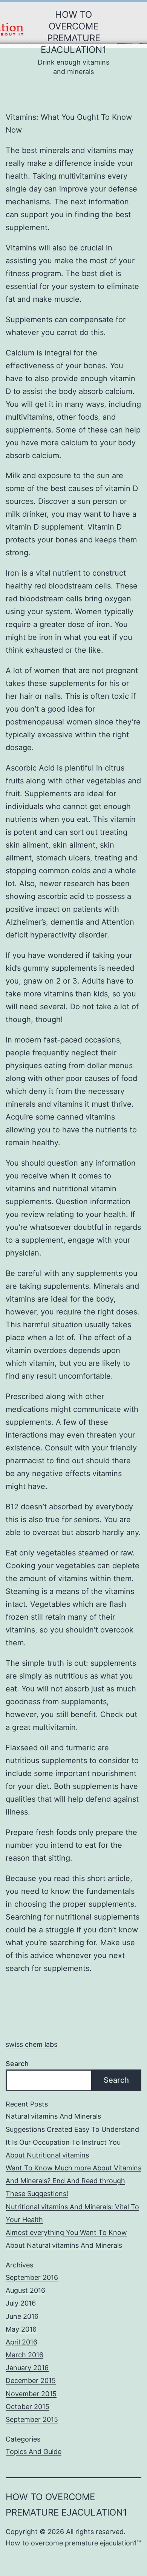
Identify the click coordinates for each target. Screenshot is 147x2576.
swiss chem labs (31, 2044)
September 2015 (32, 2419)
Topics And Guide (34, 2452)
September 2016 (32, 2277)
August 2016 (25, 2290)
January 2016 (27, 2368)
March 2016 (24, 2355)
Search (17, 2064)
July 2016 (21, 2303)
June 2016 (22, 2316)
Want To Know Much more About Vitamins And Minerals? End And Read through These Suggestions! (73, 2181)
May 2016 (21, 2329)
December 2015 (31, 2381)
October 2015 (28, 2407)
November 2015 (31, 2394)
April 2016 (21, 2342)
